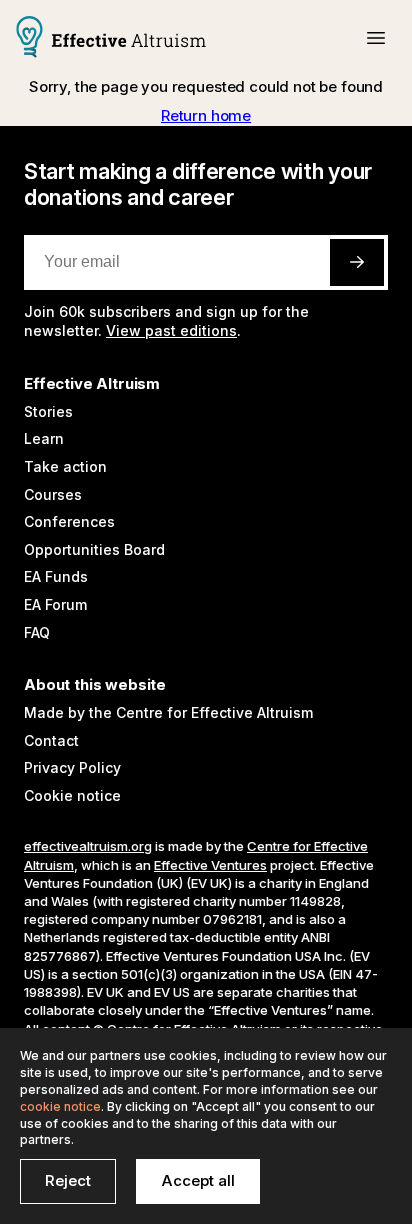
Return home (206, 115)
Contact (51, 740)
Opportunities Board (94, 549)
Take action (65, 466)
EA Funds (56, 576)
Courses (53, 494)
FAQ (37, 632)
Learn (44, 438)
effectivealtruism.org (88, 846)
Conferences (69, 521)
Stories (48, 411)
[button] (376, 38)
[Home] (111, 39)
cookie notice (60, 1106)
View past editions (171, 330)
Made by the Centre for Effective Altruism (168, 712)
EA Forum (55, 604)
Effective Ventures (210, 865)
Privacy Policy (72, 767)
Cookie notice (72, 795)
